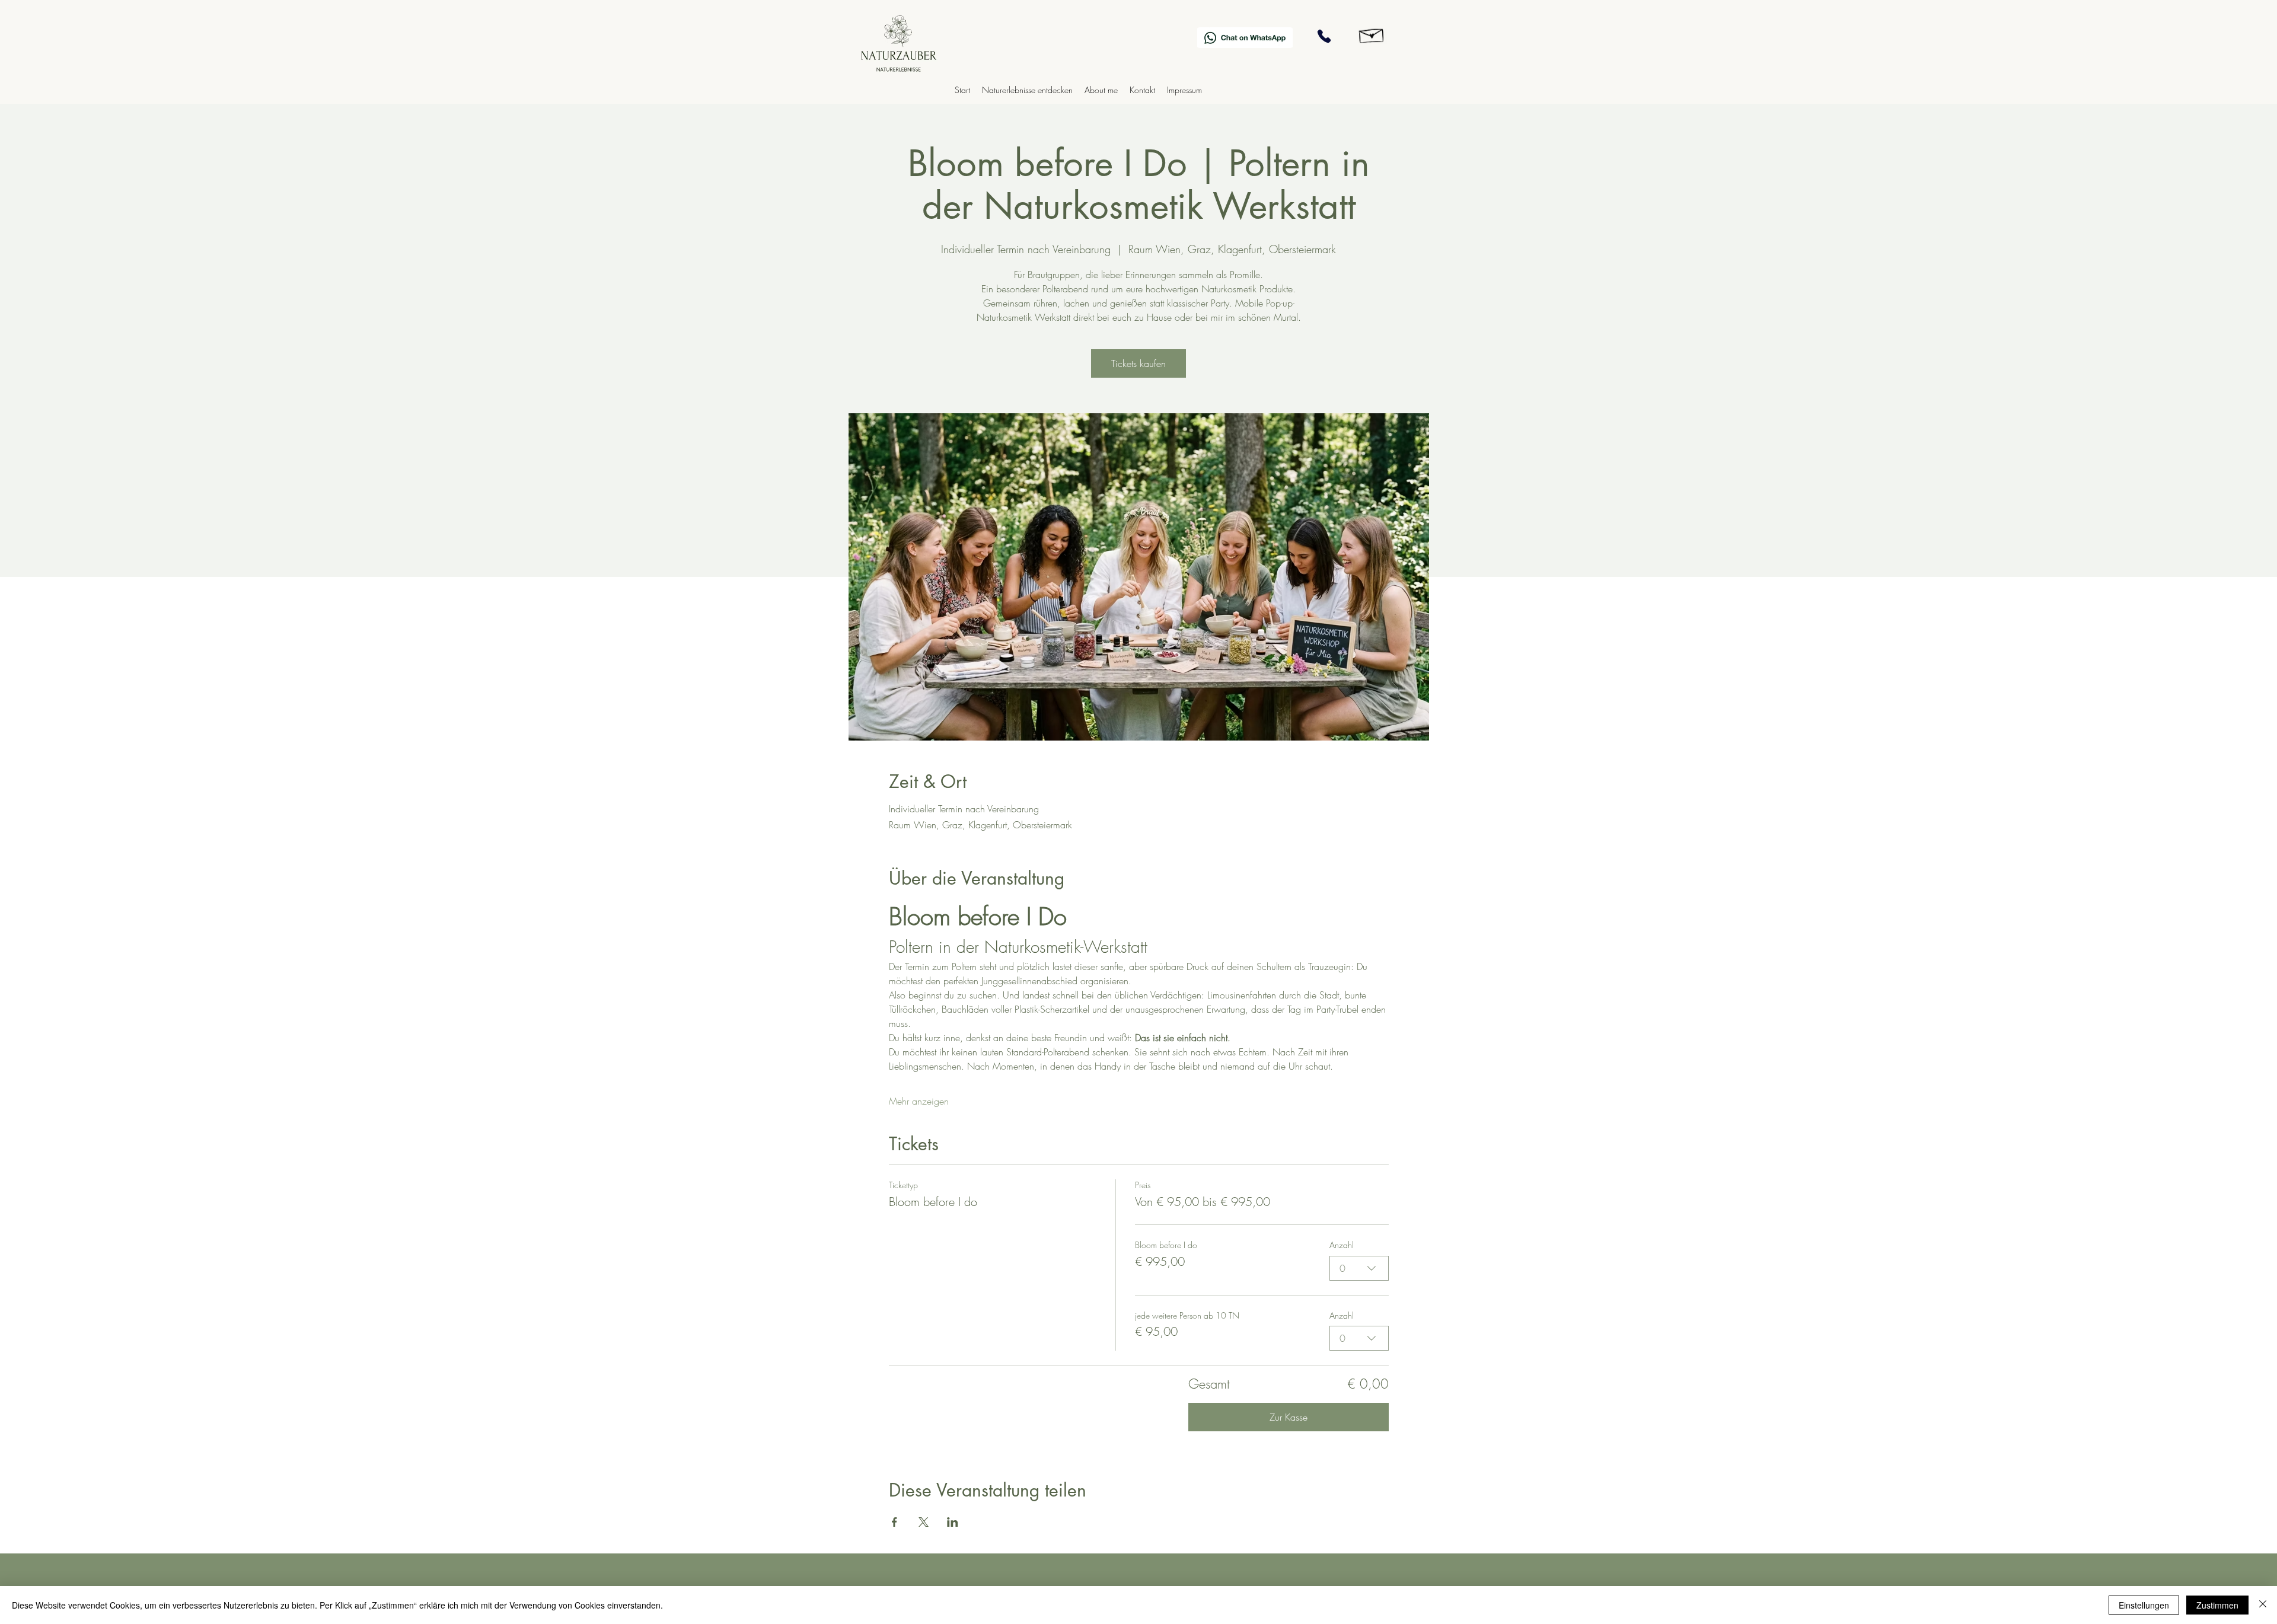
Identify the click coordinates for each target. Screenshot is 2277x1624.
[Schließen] (2263, 1605)
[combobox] (1359, 1268)
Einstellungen (2144, 1605)
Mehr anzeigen (919, 1101)
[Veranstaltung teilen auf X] (924, 1522)
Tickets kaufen (1138, 363)
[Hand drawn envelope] (1372, 34)
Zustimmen (2217, 1605)
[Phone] (1324, 36)
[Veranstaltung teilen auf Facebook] (894, 1522)
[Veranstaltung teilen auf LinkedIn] (953, 1522)
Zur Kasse (1289, 1417)
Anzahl (1342, 1245)
